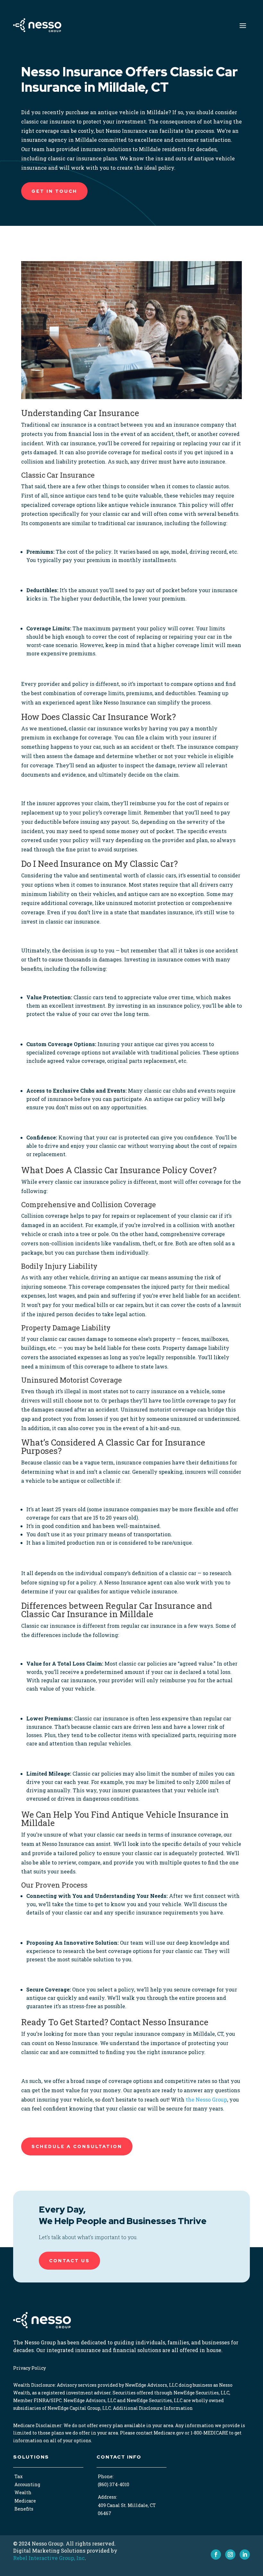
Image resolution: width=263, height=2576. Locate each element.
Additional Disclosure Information (153, 2408)
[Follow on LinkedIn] (245, 2555)
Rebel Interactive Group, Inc (49, 2558)
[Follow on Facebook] (216, 2555)
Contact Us (69, 2261)
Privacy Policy (30, 2368)
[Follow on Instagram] (230, 2555)
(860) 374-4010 (114, 2484)
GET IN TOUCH (54, 191)
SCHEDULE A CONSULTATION (77, 2146)
